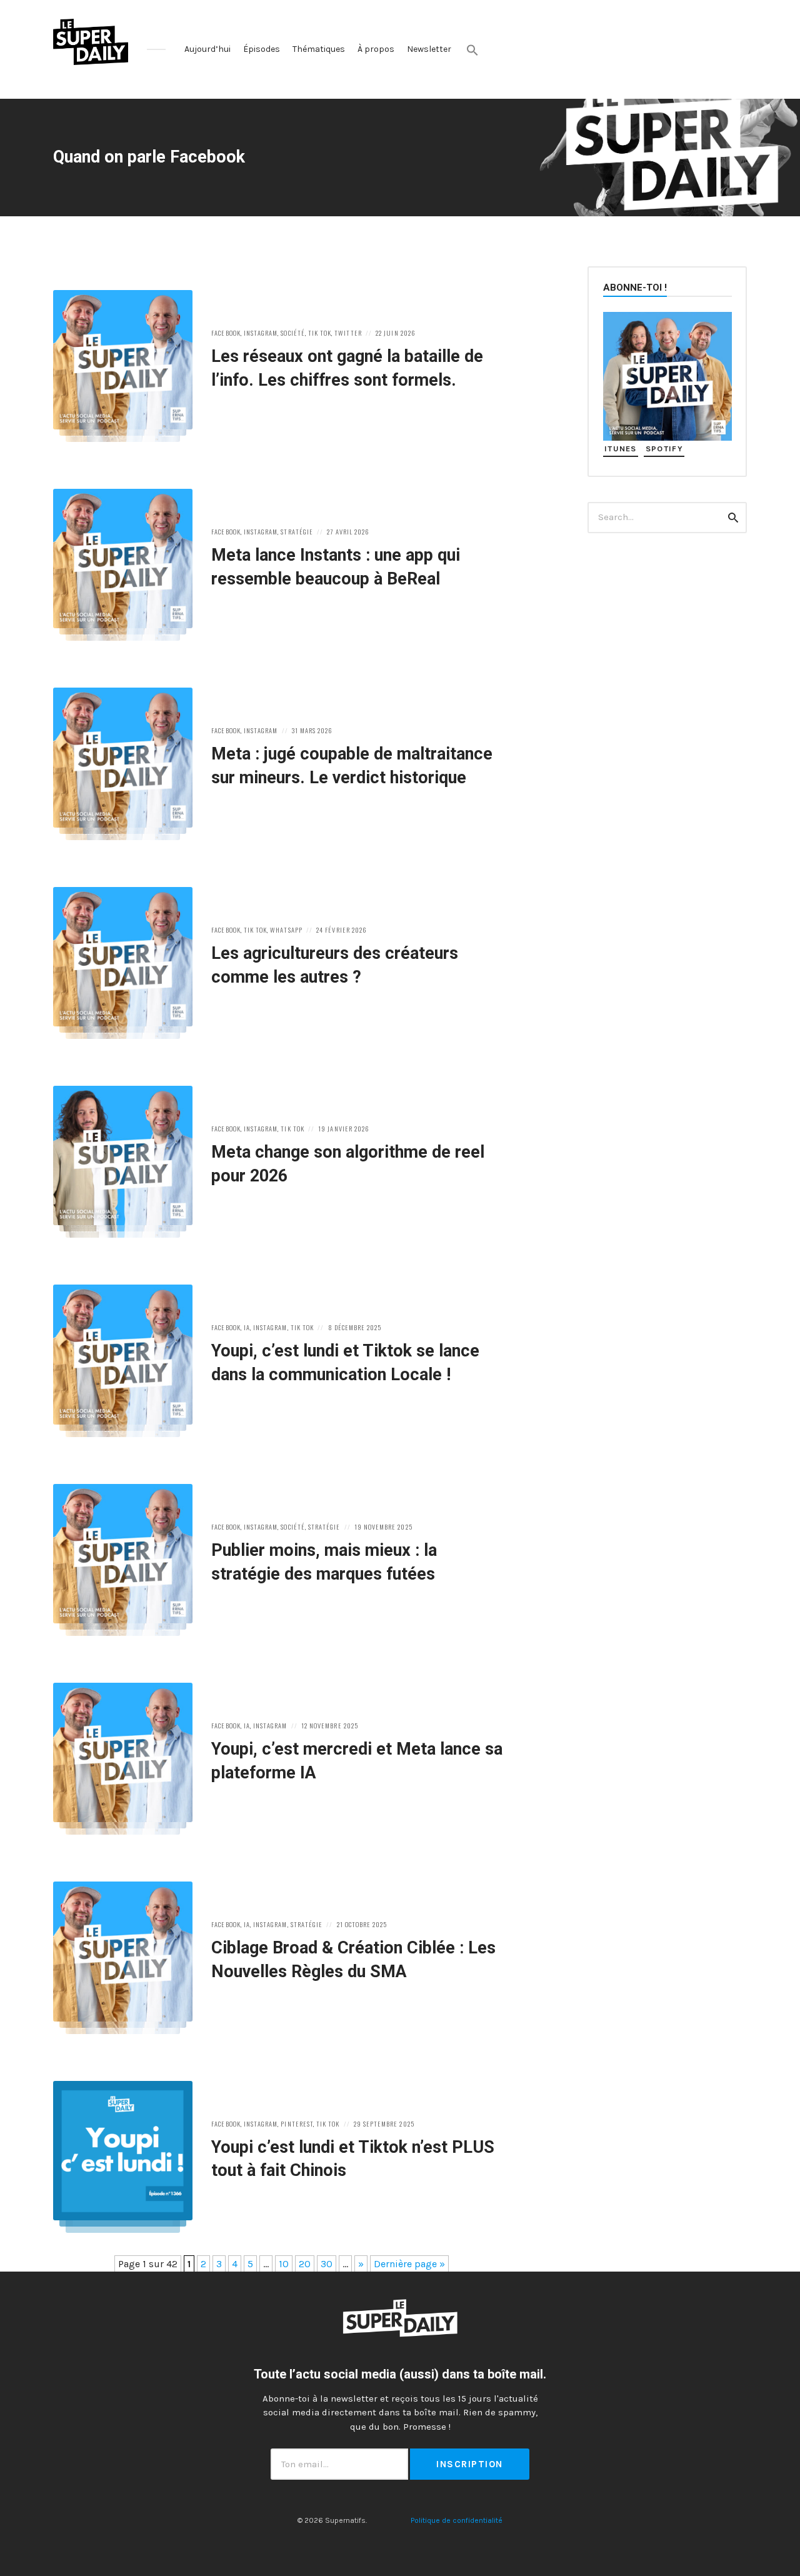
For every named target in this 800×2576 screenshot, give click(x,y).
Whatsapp (286, 930)
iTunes (621, 449)
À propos (376, 49)
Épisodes (262, 49)
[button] (472, 50)
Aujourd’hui (207, 49)
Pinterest (297, 2123)
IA (247, 1327)
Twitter (348, 333)
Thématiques (319, 49)
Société (292, 333)
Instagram (261, 333)
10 (284, 2264)
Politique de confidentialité (457, 2520)
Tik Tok (320, 333)
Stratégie (297, 531)
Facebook (226, 333)
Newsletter (429, 49)
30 (327, 2264)
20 (305, 2264)
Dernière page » (409, 2264)
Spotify (664, 449)
